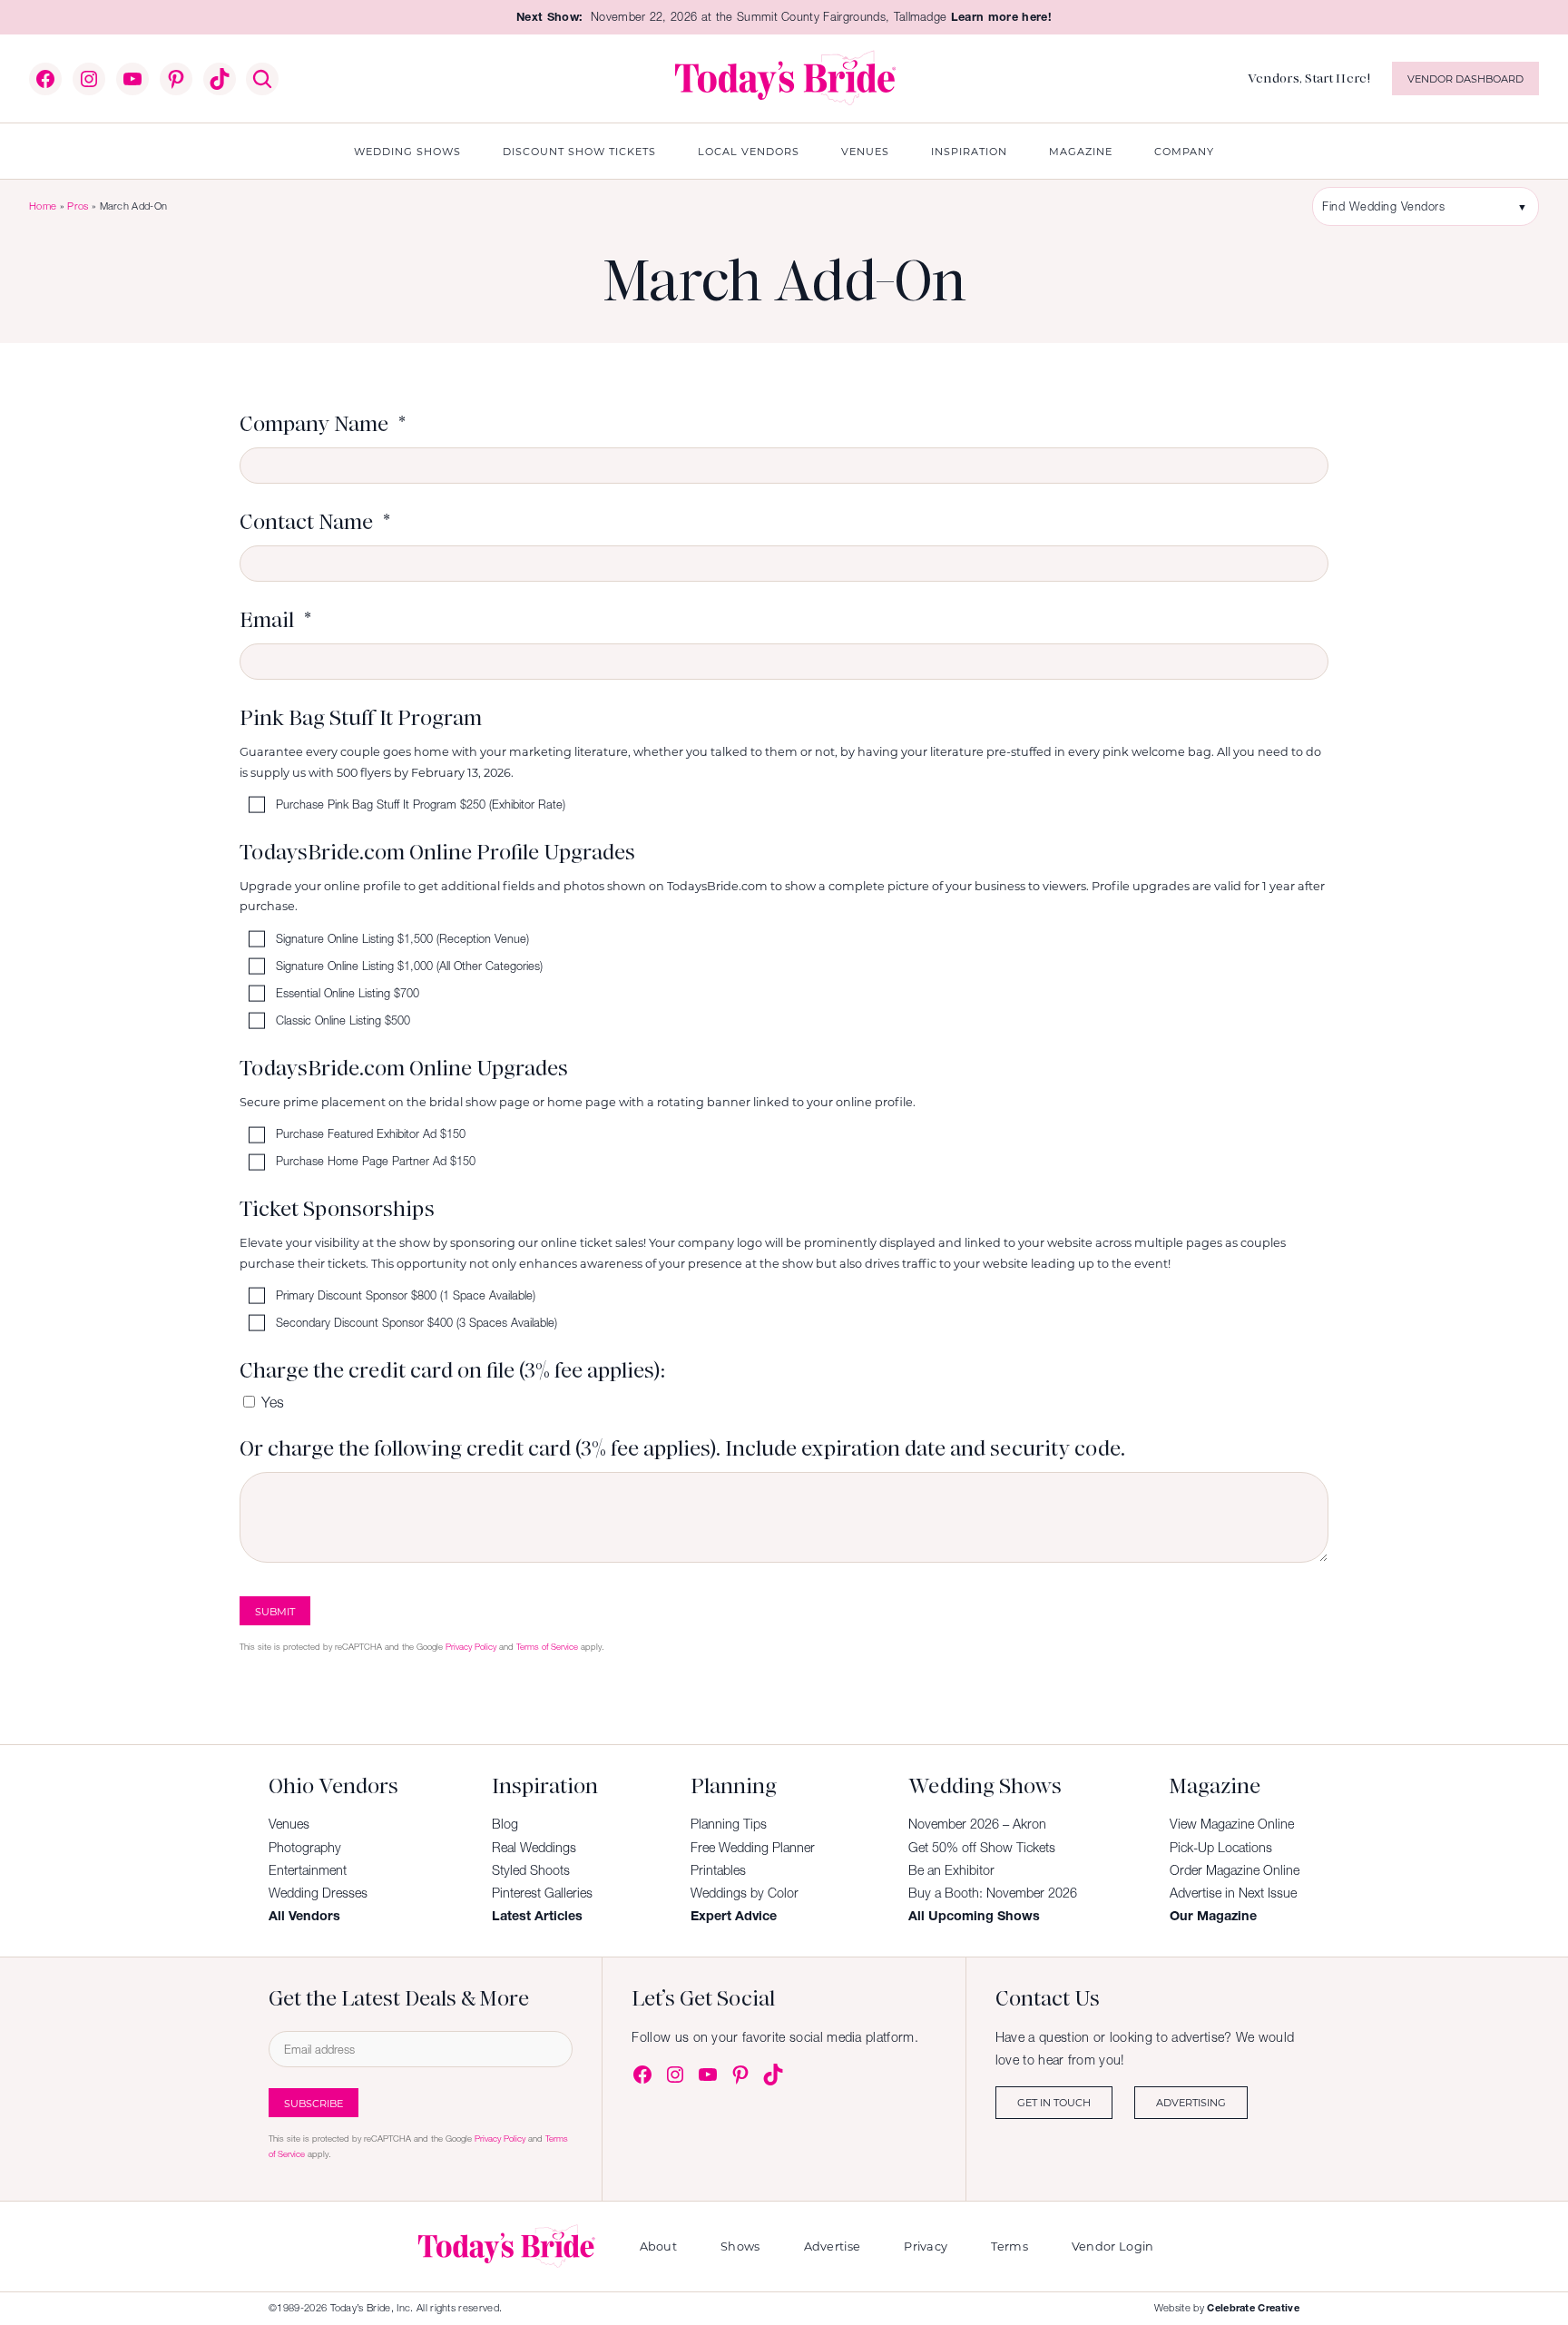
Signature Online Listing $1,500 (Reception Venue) (402, 939)
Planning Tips (729, 1824)
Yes (273, 1402)
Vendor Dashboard (1465, 78)
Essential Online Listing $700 (348, 993)
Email (267, 620)
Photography (305, 1848)
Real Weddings (534, 1848)
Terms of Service (547, 1647)
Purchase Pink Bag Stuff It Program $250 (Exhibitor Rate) (421, 805)
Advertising (1191, 2102)
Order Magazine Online (1235, 1870)
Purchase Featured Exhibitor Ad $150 (371, 1135)
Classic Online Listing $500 (343, 1020)
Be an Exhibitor (951, 1870)
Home (43, 206)
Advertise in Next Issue (1233, 1893)
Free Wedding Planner (753, 1848)
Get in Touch (1054, 2102)
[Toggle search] (262, 79)
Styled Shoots (531, 1870)
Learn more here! (1001, 17)
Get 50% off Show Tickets (982, 1848)
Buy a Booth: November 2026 (993, 1893)
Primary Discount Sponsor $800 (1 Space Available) (406, 1296)
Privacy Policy (471, 1647)
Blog (505, 1824)
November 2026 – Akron (977, 1824)
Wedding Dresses (318, 1893)
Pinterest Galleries (542, 1893)
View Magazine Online (1232, 1824)
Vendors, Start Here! (1309, 78)
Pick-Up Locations (1221, 1848)
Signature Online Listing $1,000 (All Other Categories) (409, 966)
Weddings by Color (745, 1893)
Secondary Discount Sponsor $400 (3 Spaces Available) (416, 1324)
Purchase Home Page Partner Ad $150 (376, 1162)
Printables (718, 1870)
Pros (78, 206)
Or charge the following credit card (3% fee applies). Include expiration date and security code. (682, 1448)
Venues (289, 1824)
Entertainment (308, 1870)
